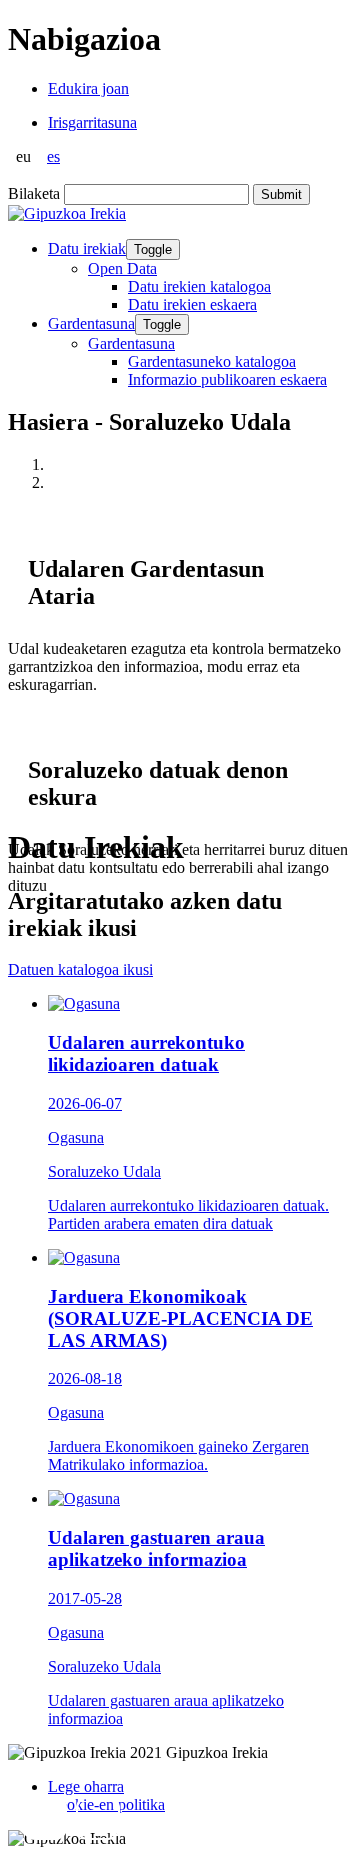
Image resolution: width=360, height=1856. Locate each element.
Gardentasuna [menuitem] (131, 343)
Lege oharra (86, 1786)
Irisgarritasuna (92, 122)
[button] (45, 1818)
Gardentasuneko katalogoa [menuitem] (212, 361)
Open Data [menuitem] (122, 268)
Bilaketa (34, 193)
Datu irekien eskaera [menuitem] (192, 304)
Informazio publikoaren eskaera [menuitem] (227, 379)
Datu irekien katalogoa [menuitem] (199, 286)
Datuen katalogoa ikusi (80, 969)
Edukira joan (88, 88)
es (53, 156)
